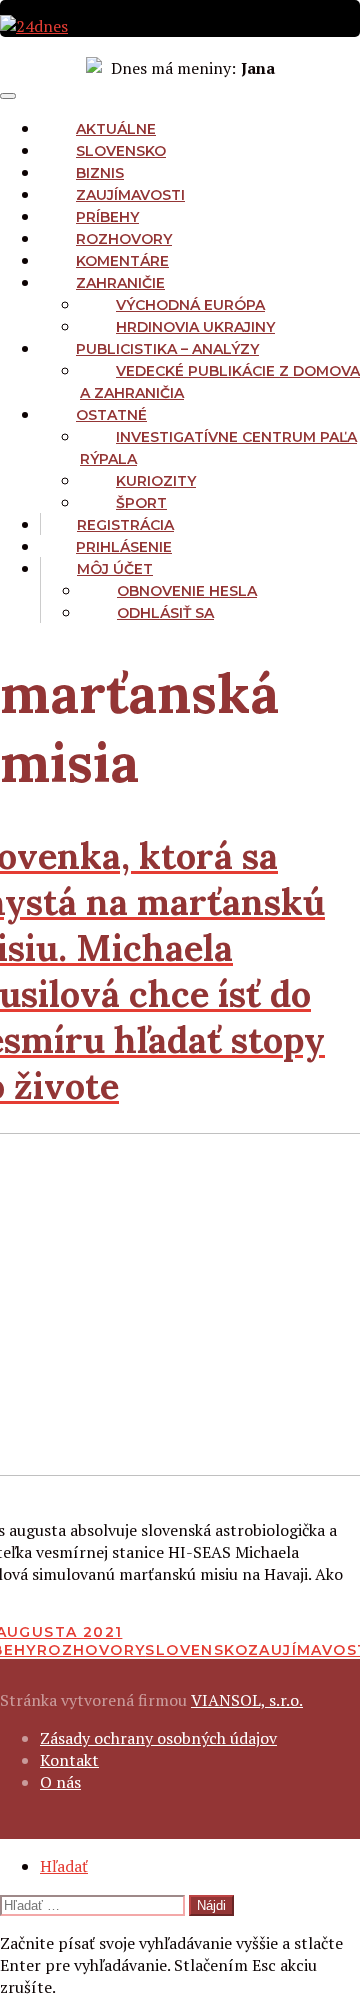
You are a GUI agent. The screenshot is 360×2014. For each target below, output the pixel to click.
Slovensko (121, 151)
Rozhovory (124, 239)
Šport (141, 503)
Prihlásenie (124, 547)
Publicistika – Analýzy (167, 349)
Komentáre (122, 261)
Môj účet (115, 569)
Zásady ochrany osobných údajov (158, 1738)
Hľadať (64, 1866)
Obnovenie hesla (187, 591)
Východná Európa (190, 305)
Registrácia (125, 525)
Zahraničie (120, 283)
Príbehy (107, 217)
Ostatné (111, 415)
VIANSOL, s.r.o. (247, 1700)
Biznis (100, 173)
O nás (60, 1782)
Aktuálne (116, 129)
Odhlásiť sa (165, 613)
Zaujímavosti (130, 195)
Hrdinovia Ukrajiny (195, 327)
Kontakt (69, 1760)
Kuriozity (156, 481)
